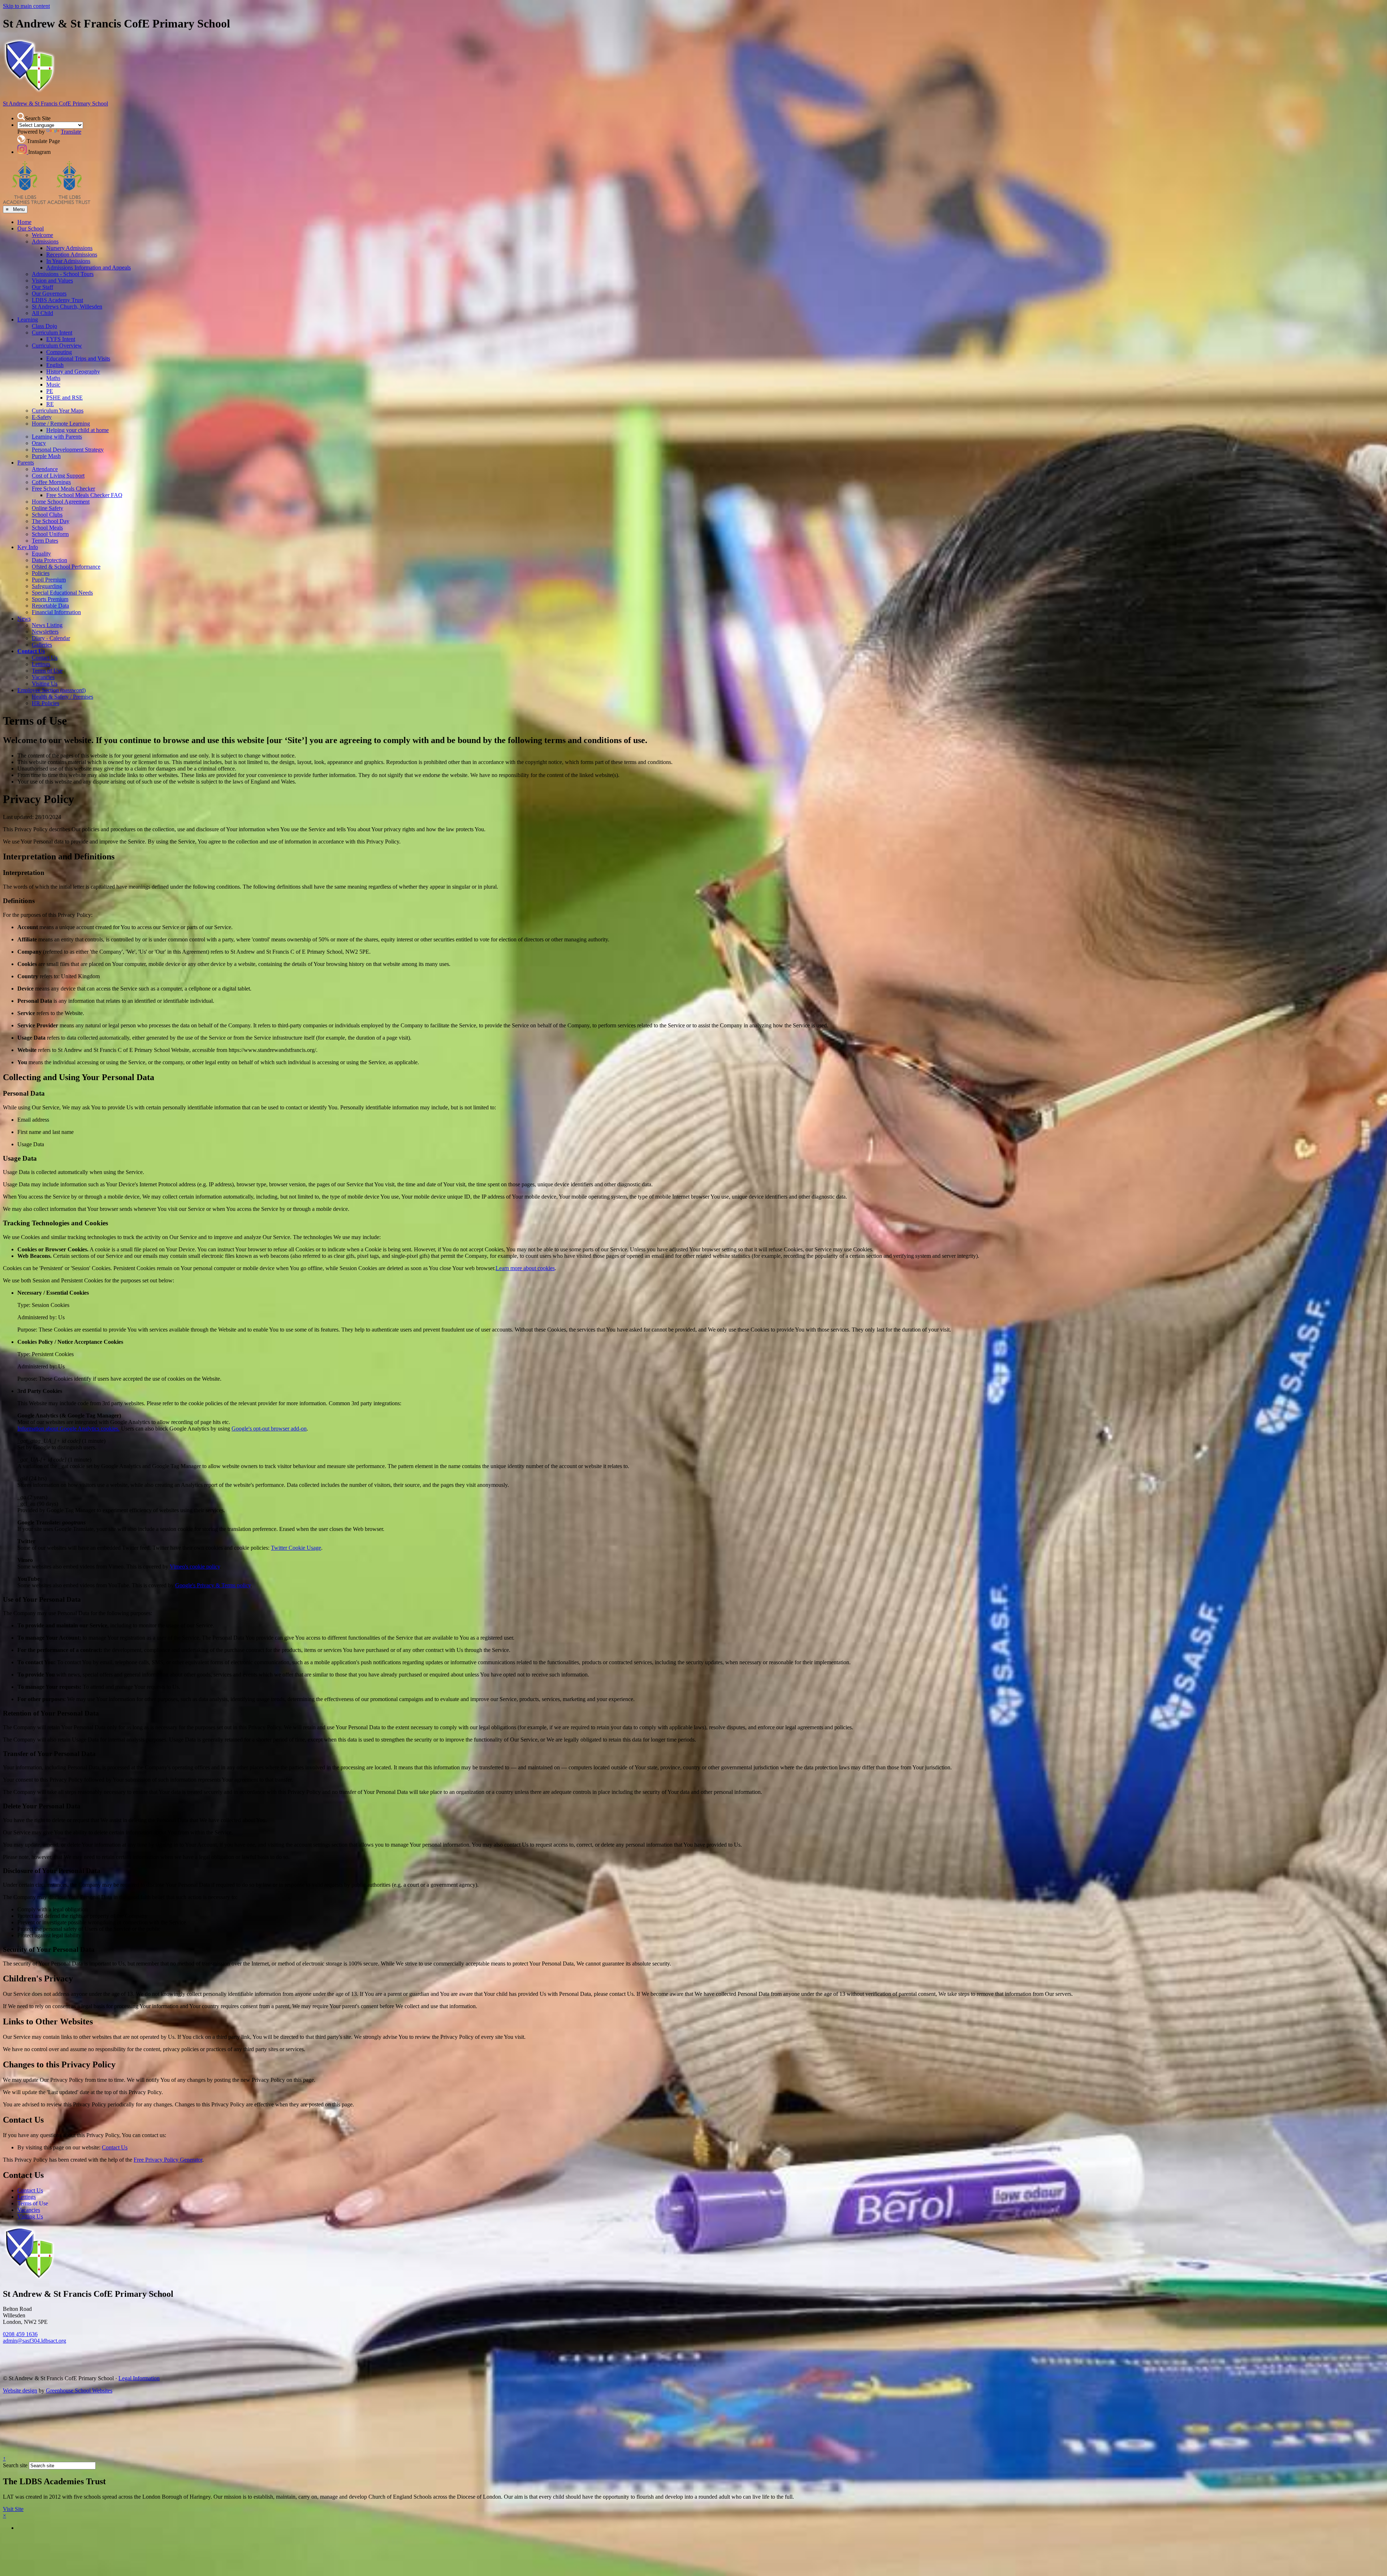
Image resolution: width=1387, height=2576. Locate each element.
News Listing (47, 625)
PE (50, 391)
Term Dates (45, 541)
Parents (26, 463)
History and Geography (73, 372)
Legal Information (139, 2378)
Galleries (42, 645)
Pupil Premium (49, 580)
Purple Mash (46, 456)
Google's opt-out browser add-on (269, 1429)
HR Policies (46, 703)
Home (24, 222)
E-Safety (42, 417)
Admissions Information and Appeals (88, 267)
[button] (21, 116)
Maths (53, 378)
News (24, 619)
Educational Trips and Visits (78, 359)
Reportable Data (50, 606)
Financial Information (56, 612)
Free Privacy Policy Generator (168, 2160)
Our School (31, 228)
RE (50, 404)
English (55, 365)
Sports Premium (50, 599)
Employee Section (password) (51, 690)
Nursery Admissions (69, 248)
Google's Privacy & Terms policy (213, 1585)
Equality (41, 554)
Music (53, 385)
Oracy (39, 443)
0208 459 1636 (20, 2334)
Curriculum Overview (57, 346)
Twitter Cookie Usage (296, 1548)
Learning (28, 320)
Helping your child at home (77, 430)
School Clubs (47, 515)
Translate (71, 132)
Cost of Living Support (58, 476)
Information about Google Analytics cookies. (68, 1429)
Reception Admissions (72, 254)
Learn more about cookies (525, 1268)
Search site (15, 2465)
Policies (41, 573)
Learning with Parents (57, 437)
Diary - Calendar (51, 638)
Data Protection (49, 560)
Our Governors (49, 294)
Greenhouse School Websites (79, 2391)
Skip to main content (26, 6)
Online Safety (47, 508)
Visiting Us (45, 684)
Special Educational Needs (62, 593)
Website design (20, 2391)
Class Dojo (44, 326)
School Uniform (50, 534)
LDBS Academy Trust (57, 300)
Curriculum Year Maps (58, 411)
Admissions (45, 241)
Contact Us (31, 651)
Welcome (42, 235)
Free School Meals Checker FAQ (84, 495)
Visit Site (13, 2509)
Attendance (45, 469)
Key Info (28, 547)
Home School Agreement (61, 502)
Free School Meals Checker (63, 489)
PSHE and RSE (64, 398)
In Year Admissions (68, 261)
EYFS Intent (61, 339)
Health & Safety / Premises (62, 697)
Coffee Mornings (51, 482)
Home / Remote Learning (61, 424)
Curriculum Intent (52, 333)
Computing (59, 352)
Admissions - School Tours (63, 274)
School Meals (47, 528)
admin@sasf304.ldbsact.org (34, 2341)
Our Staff (42, 287)
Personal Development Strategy (68, 450)
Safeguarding (47, 586)
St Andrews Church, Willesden (67, 307)
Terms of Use (47, 671)
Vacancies (43, 677)
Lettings (41, 664)
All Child (42, 313)
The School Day (51, 521)
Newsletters (45, 632)
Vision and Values (52, 281)
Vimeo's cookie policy (195, 1567)
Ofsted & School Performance (66, 567)
